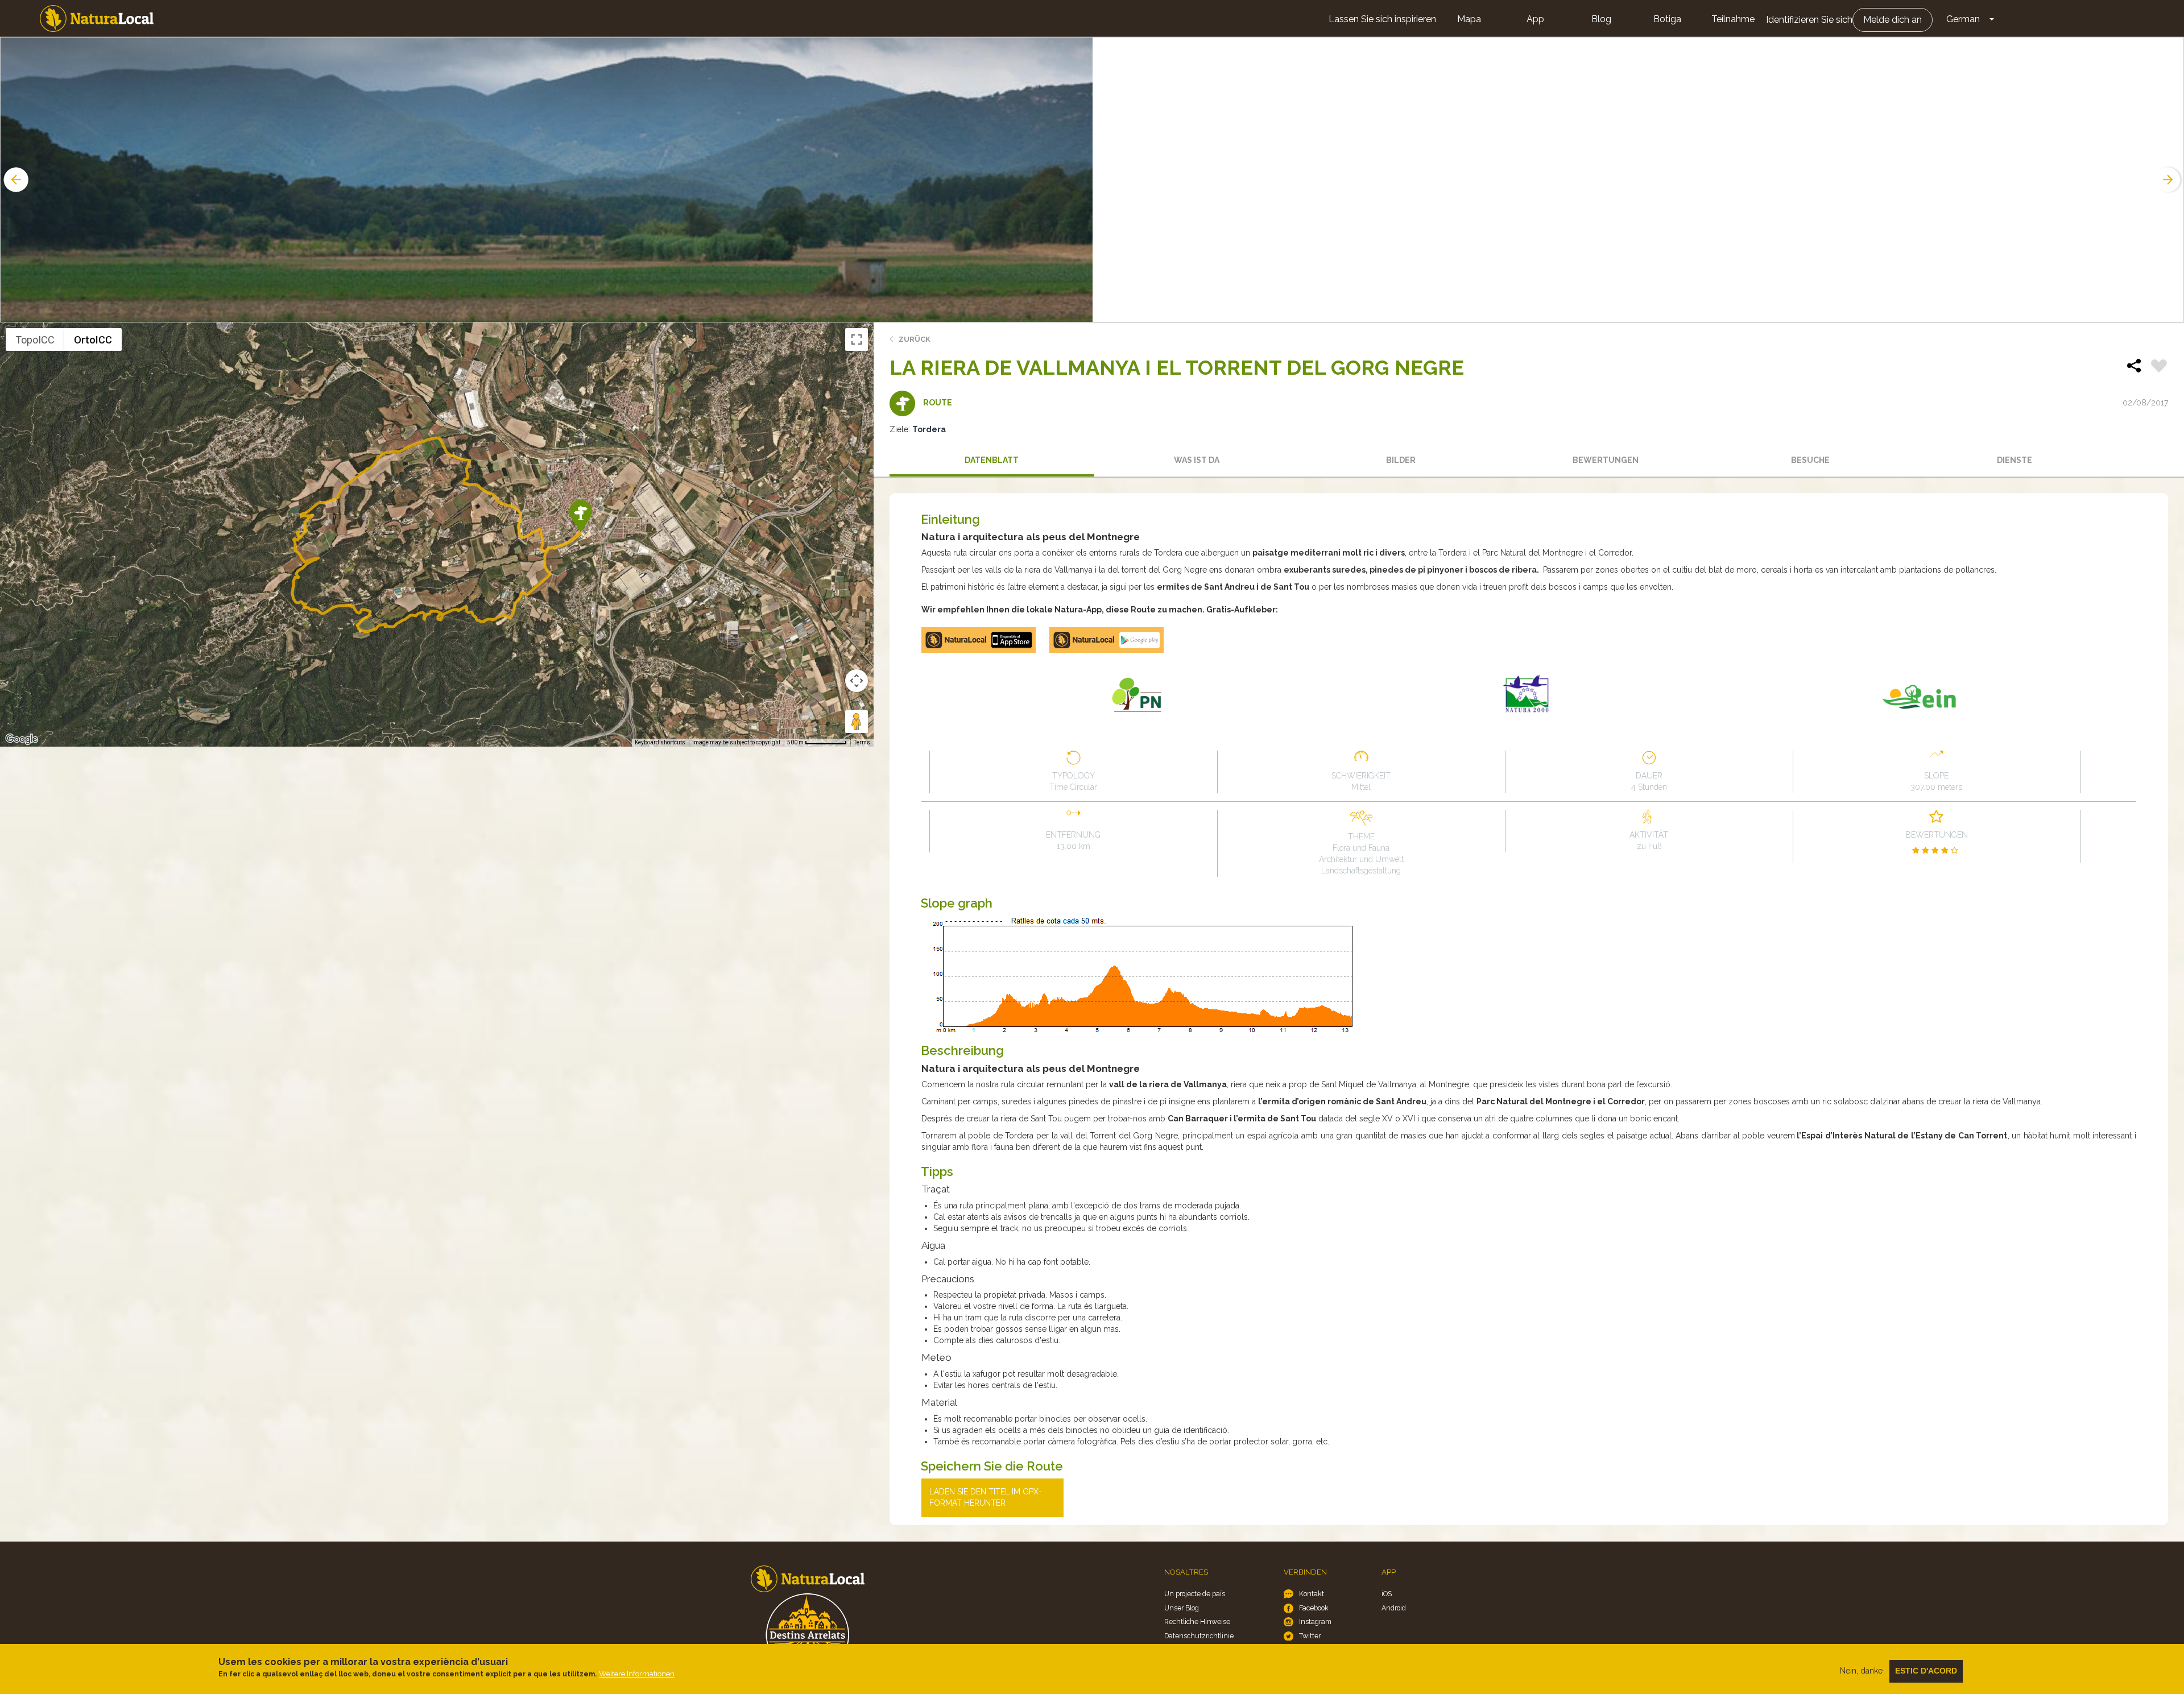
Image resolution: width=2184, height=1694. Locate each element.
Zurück (915, 339)
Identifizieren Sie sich (1809, 20)
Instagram (1315, 1621)
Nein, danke (1861, 1671)
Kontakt (1312, 1594)
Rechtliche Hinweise (1197, 1621)
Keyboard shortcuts (660, 742)
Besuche (1810, 460)
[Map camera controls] (857, 681)
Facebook (1314, 1608)
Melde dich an (1893, 20)
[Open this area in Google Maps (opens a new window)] (22, 739)
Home (97, 18)
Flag (2159, 367)
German (1963, 19)
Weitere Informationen (637, 1674)
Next (2169, 180)
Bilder (1401, 460)
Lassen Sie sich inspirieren (1382, 19)
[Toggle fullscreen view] (857, 339)
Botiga (1667, 19)
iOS (1387, 1594)
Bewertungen (1606, 460)
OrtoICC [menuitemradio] (93, 340)
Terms (862, 742)
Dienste (2015, 460)
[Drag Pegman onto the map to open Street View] (857, 722)
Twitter (1310, 1636)
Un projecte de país (1195, 1594)
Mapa (1469, 19)
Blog (1601, 19)
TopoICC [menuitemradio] (35, 340)
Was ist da (1197, 460)
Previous (15, 180)
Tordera (929, 429)
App (1535, 19)
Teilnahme (1733, 19)
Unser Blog (1182, 1608)
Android (1394, 1608)
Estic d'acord (1926, 1671)
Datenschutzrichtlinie (1199, 1636)
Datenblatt (992, 460)
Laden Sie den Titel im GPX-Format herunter (986, 1497)
